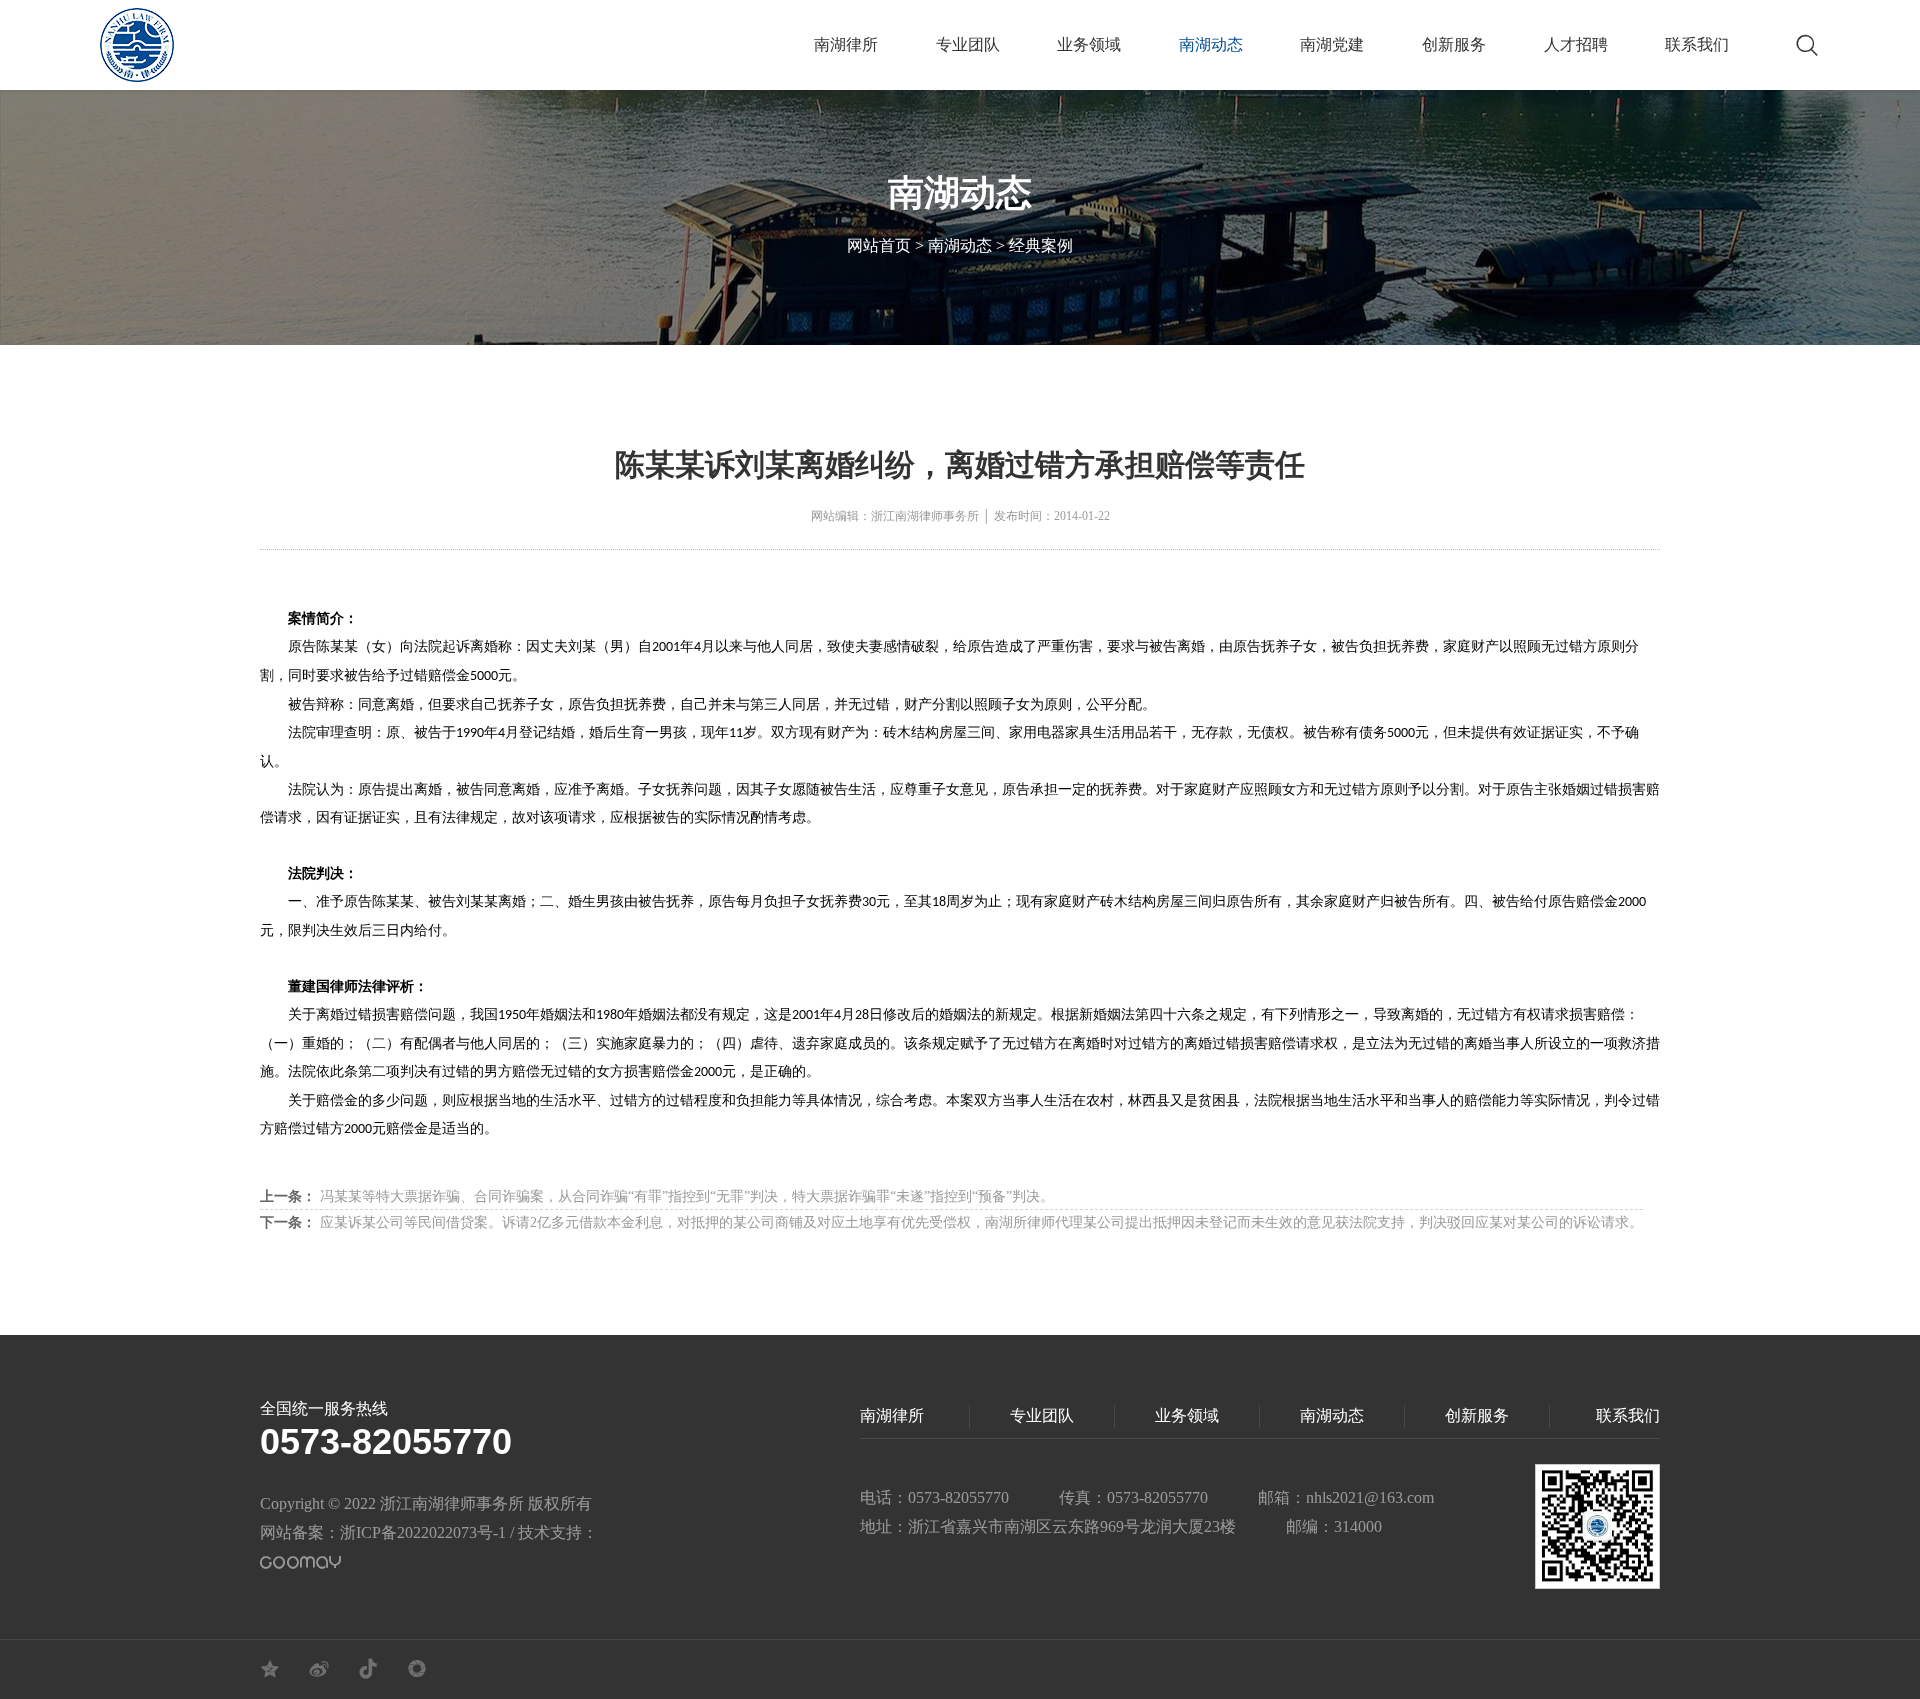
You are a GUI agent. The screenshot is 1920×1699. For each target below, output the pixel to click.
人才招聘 (1576, 44)
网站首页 (879, 245)
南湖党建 (1332, 44)
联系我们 (1697, 44)
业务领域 (1089, 44)
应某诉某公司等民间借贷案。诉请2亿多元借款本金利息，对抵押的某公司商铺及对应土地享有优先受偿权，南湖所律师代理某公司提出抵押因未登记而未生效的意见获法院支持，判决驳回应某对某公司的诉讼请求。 (951, 1222)
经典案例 (1041, 245)
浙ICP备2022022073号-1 (423, 1532)
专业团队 (968, 44)
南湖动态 (1211, 44)
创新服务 (1454, 44)
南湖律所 (846, 44)
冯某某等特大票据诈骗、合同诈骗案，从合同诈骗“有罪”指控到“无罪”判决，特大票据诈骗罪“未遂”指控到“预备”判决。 (657, 1196)
